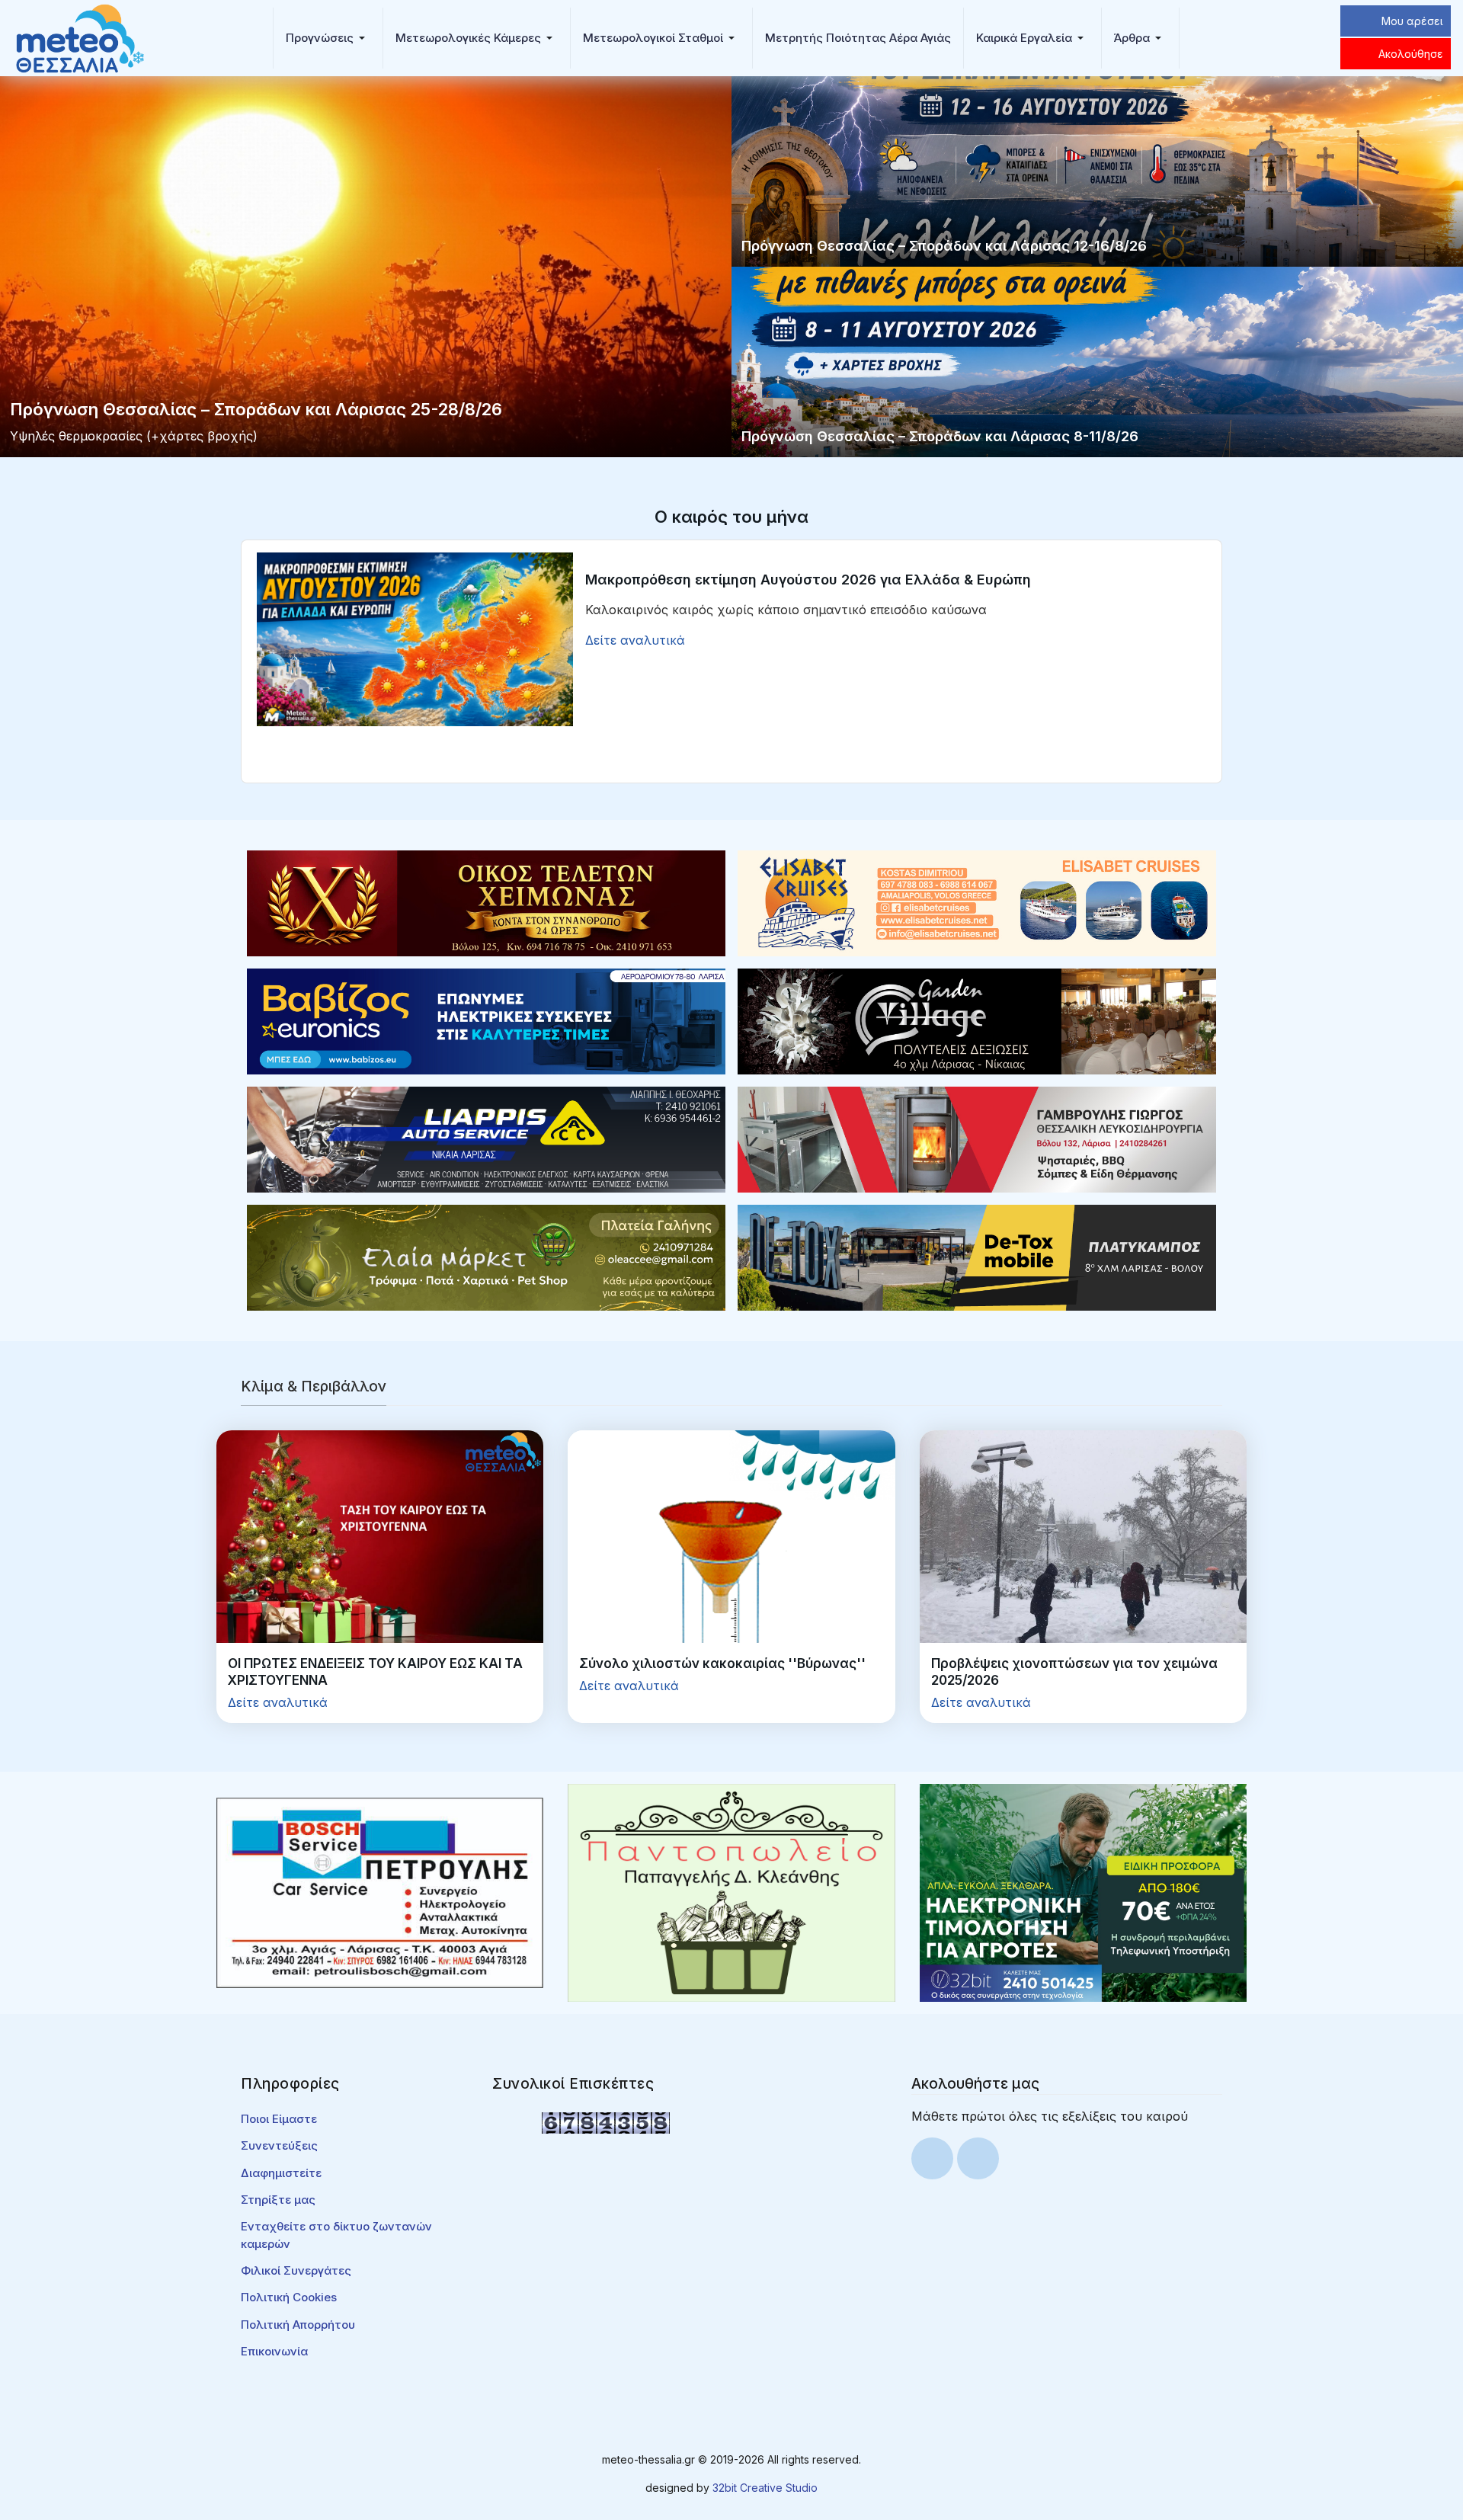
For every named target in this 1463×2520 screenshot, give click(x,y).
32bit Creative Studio (765, 2488)
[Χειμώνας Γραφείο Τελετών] (486, 902)
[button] (328, 38)
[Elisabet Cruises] (977, 902)
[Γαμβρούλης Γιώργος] (977, 1138)
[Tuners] (1083, 1891)
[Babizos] (486, 1020)
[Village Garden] (977, 1020)
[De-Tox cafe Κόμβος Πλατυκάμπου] (977, 1257)
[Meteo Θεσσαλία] (80, 37)
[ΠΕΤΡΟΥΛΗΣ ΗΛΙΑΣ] (380, 1891)
